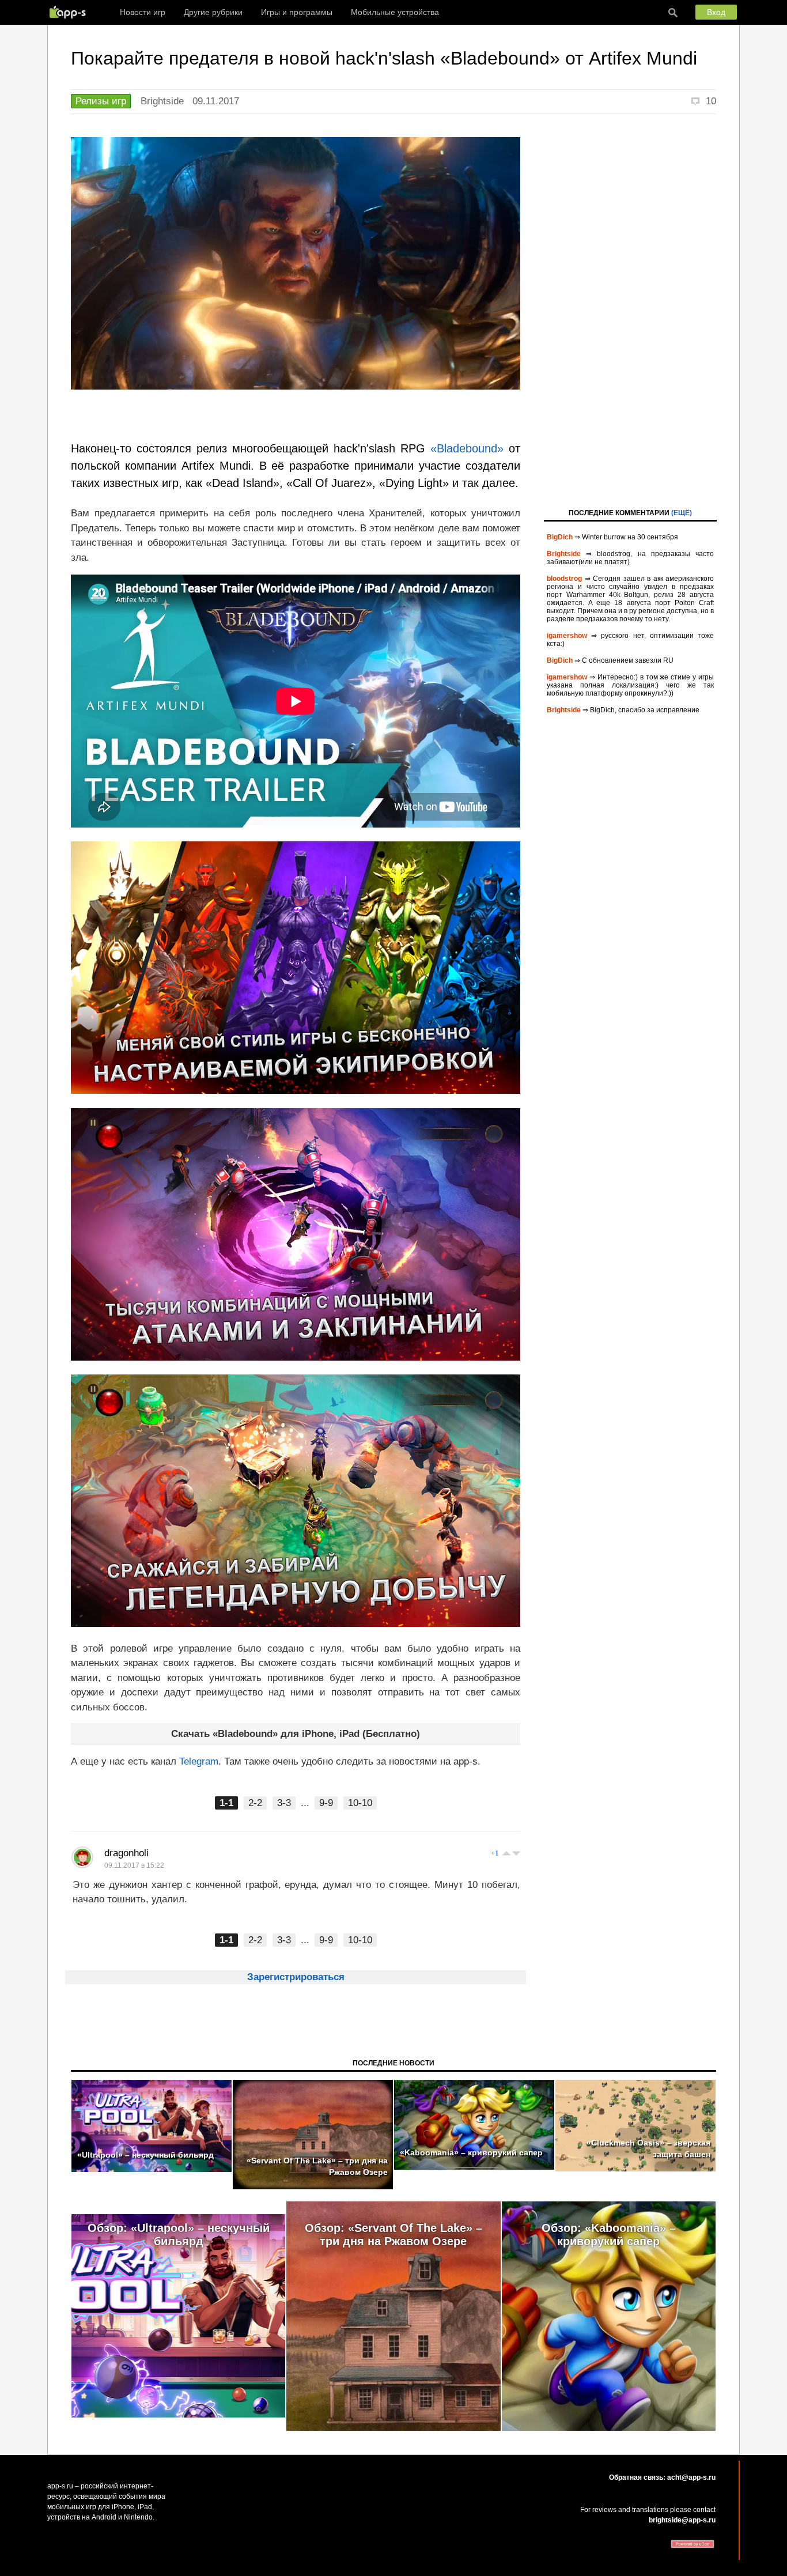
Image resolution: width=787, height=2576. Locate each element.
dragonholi (126, 1853)
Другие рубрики (213, 12)
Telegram (199, 1761)
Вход (716, 12)
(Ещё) (682, 513)
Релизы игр (101, 101)
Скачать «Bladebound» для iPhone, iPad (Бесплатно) (296, 1734)
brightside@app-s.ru (682, 2520)
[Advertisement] (630, 310)
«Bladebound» (467, 448)
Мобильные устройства (395, 12)
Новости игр (143, 12)
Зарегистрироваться (296, 1977)
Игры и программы (297, 12)
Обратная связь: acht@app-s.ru (662, 2477)
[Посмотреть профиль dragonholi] (82, 1857)
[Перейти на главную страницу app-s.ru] (70, 12)
